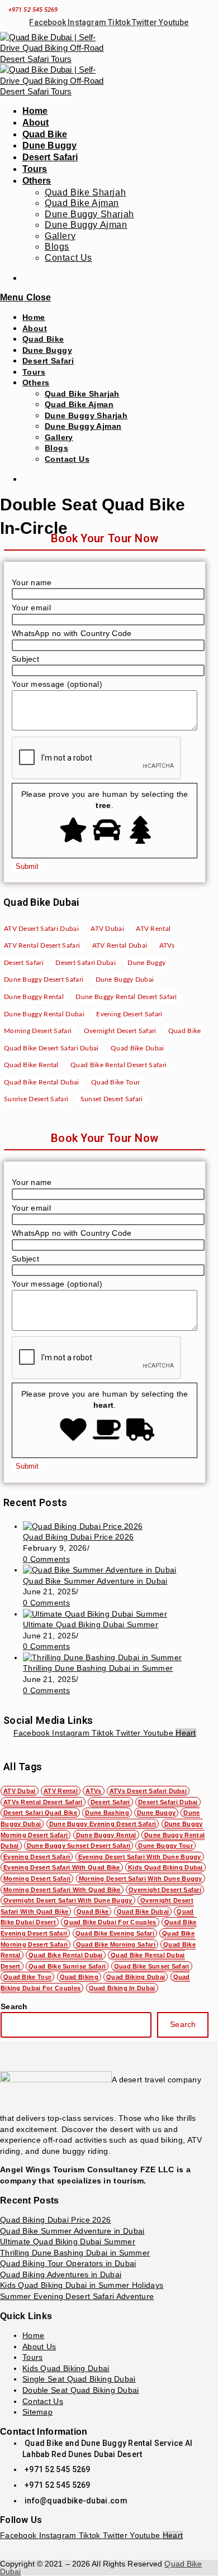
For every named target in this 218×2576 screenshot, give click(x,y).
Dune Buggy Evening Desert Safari (103, 1824)
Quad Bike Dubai (143, 1911)
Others (36, 383)
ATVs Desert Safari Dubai (148, 1791)
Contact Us (67, 459)
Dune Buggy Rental (106, 1835)
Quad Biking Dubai (136, 1977)
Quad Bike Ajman (79, 404)
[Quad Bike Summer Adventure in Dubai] (100, 1570)
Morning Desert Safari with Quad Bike (62, 1890)
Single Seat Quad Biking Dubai (79, 2379)
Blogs (56, 448)
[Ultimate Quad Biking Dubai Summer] (95, 1614)
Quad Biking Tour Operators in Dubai (68, 2263)
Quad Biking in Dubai (122, 1988)
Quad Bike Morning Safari (116, 1944)
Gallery (59, 437)
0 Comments (46, 1559)
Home (34, 317)
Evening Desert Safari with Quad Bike (62, 1867)
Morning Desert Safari (37, 1879)
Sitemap (37, 2412)
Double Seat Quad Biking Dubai (81, 2390)
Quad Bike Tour (27, 1977)
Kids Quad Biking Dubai (165, 1867)
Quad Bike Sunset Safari (152, 1966)
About (35, 328)
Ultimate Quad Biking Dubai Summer (91, 1624)
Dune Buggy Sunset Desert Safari (79, 1846)
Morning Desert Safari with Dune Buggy (141, 1879)
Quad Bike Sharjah (82, 394)
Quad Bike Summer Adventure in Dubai (95, 1581)
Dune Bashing (107, 1813)
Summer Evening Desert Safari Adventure (77, 2296)
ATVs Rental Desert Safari (43, 1802)
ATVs (93, 1791)
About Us (39, 2346)
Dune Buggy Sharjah (86, 415)
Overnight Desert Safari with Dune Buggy (68, 1900)
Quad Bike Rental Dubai (66, 1955)
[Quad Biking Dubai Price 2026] (83, 1526)
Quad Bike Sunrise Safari (67, 1966)
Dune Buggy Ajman (83, 426)
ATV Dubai (20, 1791)
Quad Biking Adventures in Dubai (61, 2274)
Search (14, 2006)
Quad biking (79, 1977)
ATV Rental (61, 1791)
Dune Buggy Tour (165, 1846)
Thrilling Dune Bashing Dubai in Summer (98, 1668)
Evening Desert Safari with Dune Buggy (140, 1857)
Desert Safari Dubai (168, 1802)
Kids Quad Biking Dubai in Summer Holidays (82, 2285)
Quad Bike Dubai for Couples (110, 1922)
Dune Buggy (47, 350)
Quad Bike (43, 339)
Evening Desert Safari (37, 1857)
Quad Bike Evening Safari (115, 1933)
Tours (34, 372)
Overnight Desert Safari (165, 1890)
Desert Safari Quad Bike (40, 1813)
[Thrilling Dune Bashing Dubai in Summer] (102, 1657)
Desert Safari (48, 361)
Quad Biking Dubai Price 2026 (78, 1537)
